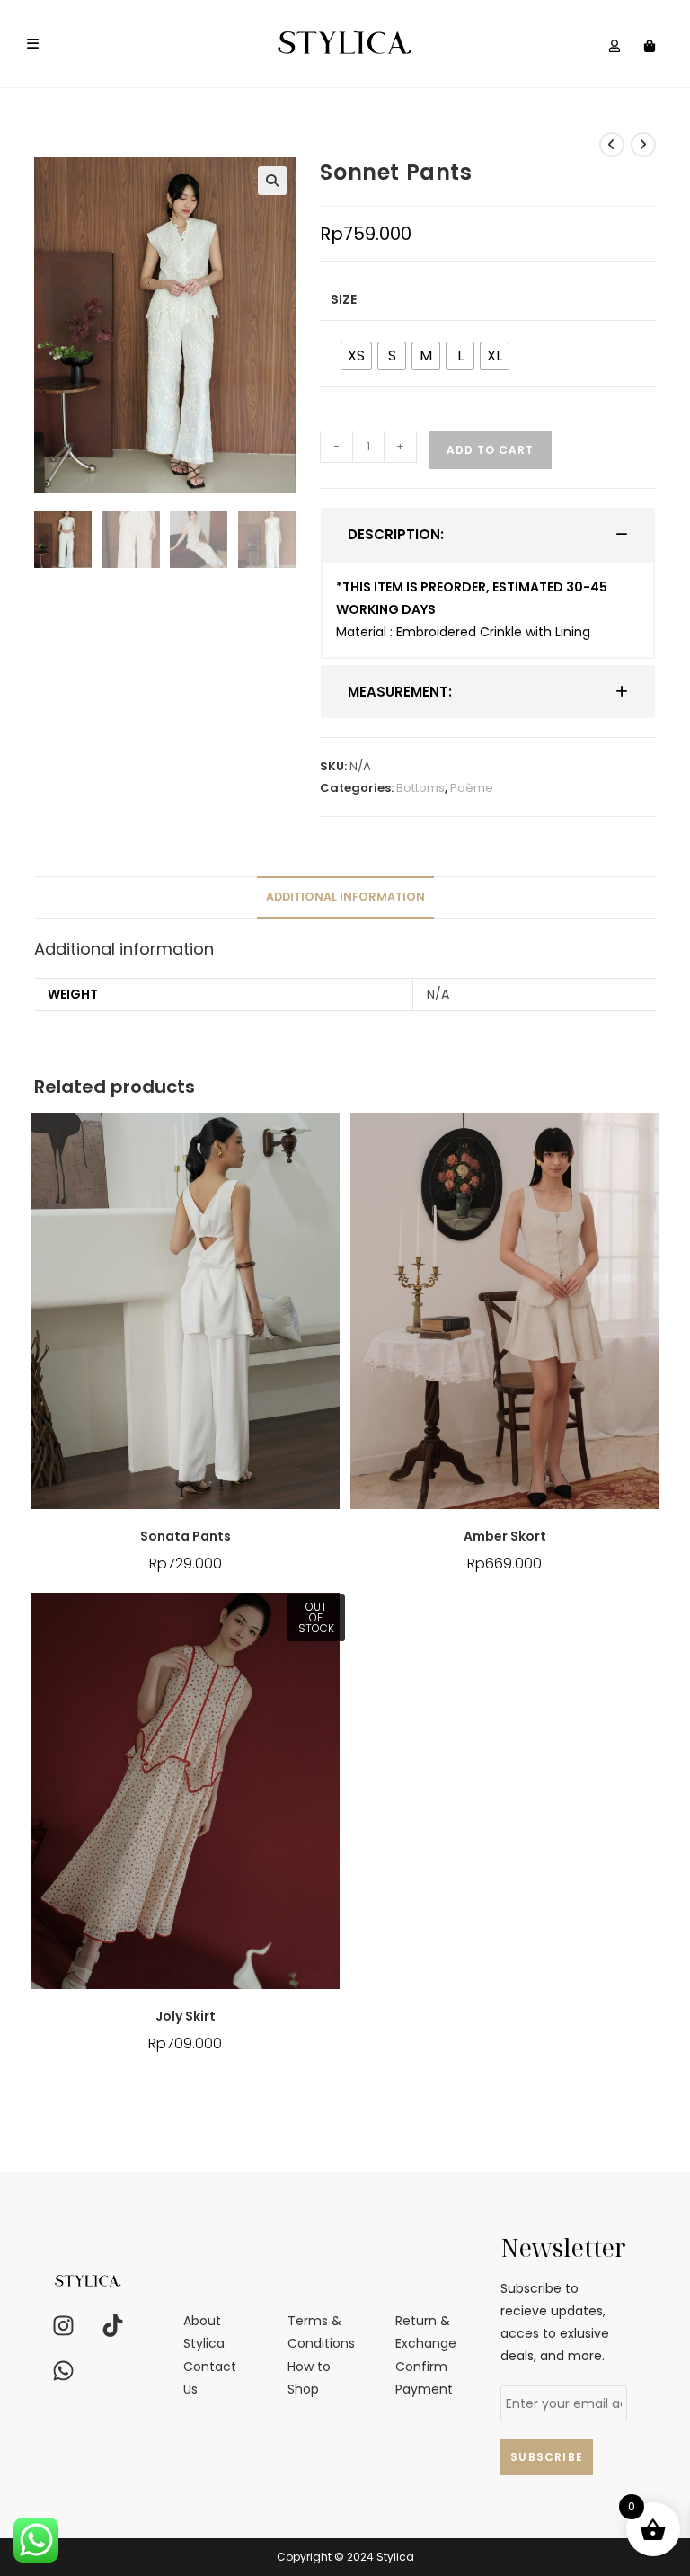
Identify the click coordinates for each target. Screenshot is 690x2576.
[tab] (487, 534)
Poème (472, 788)
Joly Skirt (186, 2016)
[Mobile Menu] (33, 44)
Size (344, 299)
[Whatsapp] (63, 2370)
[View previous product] (612, 145)
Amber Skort (505, 1536)
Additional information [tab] (345, 897)
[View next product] (643, 145)
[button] (272, 181)
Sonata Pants (186, 1536)
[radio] (356, 356)
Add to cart (490, 450)
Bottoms (420, 788)
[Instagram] (63, 2325)
